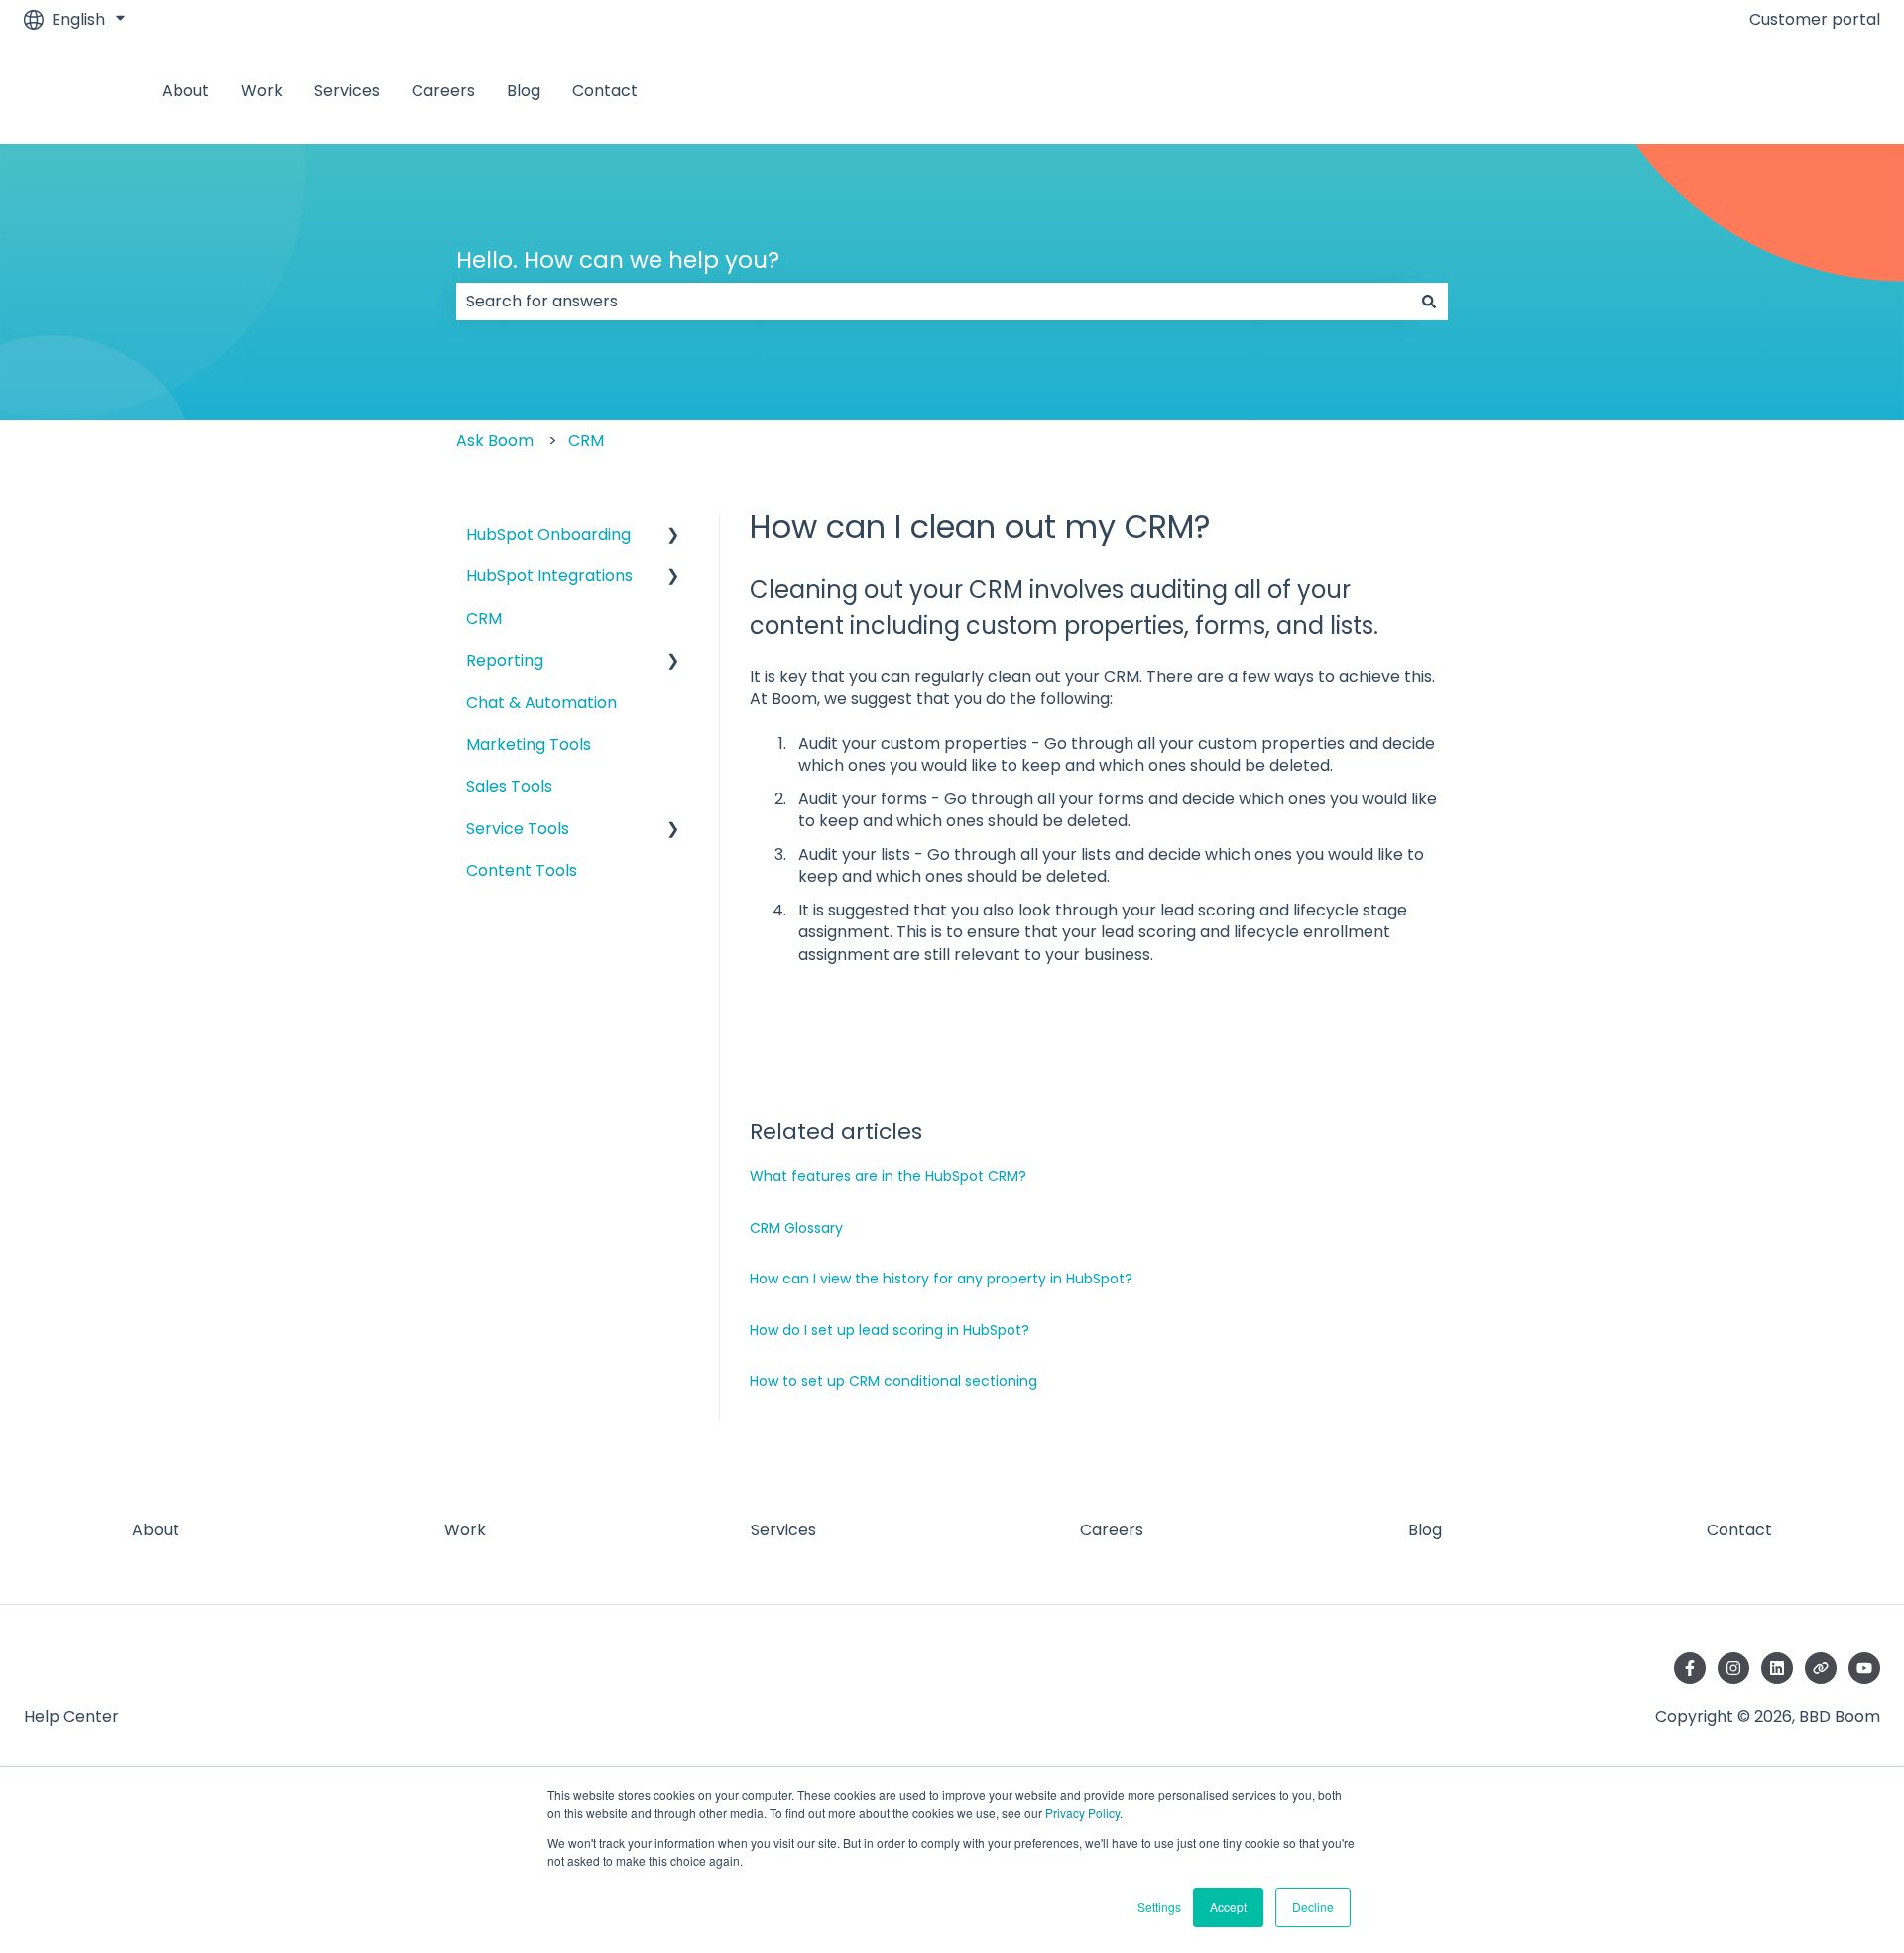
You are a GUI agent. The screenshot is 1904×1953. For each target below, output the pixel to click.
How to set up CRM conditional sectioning (893, 1381)
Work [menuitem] (465, 1530)
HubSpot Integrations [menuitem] (549, 576)
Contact (605, 91)
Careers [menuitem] (1112, 1530)
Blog (524, 91)
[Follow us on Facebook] (1690, 1668)
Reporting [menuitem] (505, 660)
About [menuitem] (156, 1530)
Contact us (1817, 91)
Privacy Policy (1082, 1813)
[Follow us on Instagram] (1733, 1668)
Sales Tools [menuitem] (509, 786)
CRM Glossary (796, 1228)
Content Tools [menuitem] (522, 870)
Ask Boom (495, 441)
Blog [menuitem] (1425, 1530)
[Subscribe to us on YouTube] (1864, 1668)
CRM (586, 441)
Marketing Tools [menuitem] (529, 744)
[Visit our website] (1821, 1668)
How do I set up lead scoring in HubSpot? (890, 1330)
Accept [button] (1228, 1907)
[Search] (1429, 302)
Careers (443, 91)
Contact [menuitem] (1739, 1530)
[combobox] (933, 302)
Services (347, 91)
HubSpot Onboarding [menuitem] (548, 534)
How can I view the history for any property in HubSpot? (941, 1279)
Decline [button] (1313, 1907)
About (185, 91)
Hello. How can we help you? (618, 260)
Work (262, 91)
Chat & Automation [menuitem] (541, 703)
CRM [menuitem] (484, 618)
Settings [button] (1159, 1907)
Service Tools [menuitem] (518, 829)
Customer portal (1815, 20)
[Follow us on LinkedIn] (1777, 1668)
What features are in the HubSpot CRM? (888, 1176)
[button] (673, 536)
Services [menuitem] (783, 1530)
